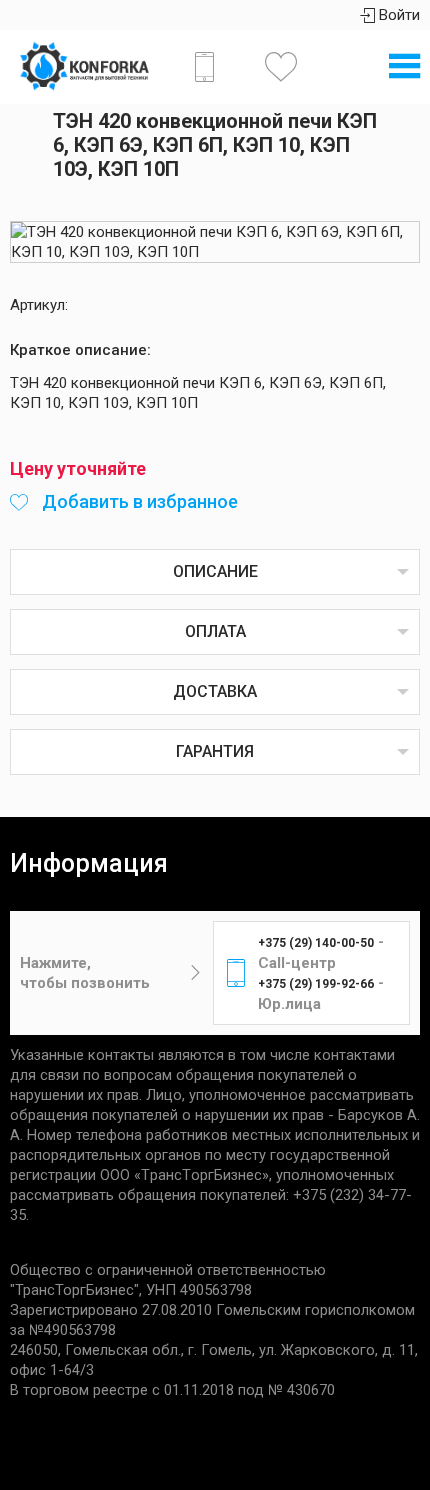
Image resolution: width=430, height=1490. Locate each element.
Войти (397, 15)
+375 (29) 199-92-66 (316, 984)
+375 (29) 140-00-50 (316, 943)
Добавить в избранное (138, 501)
